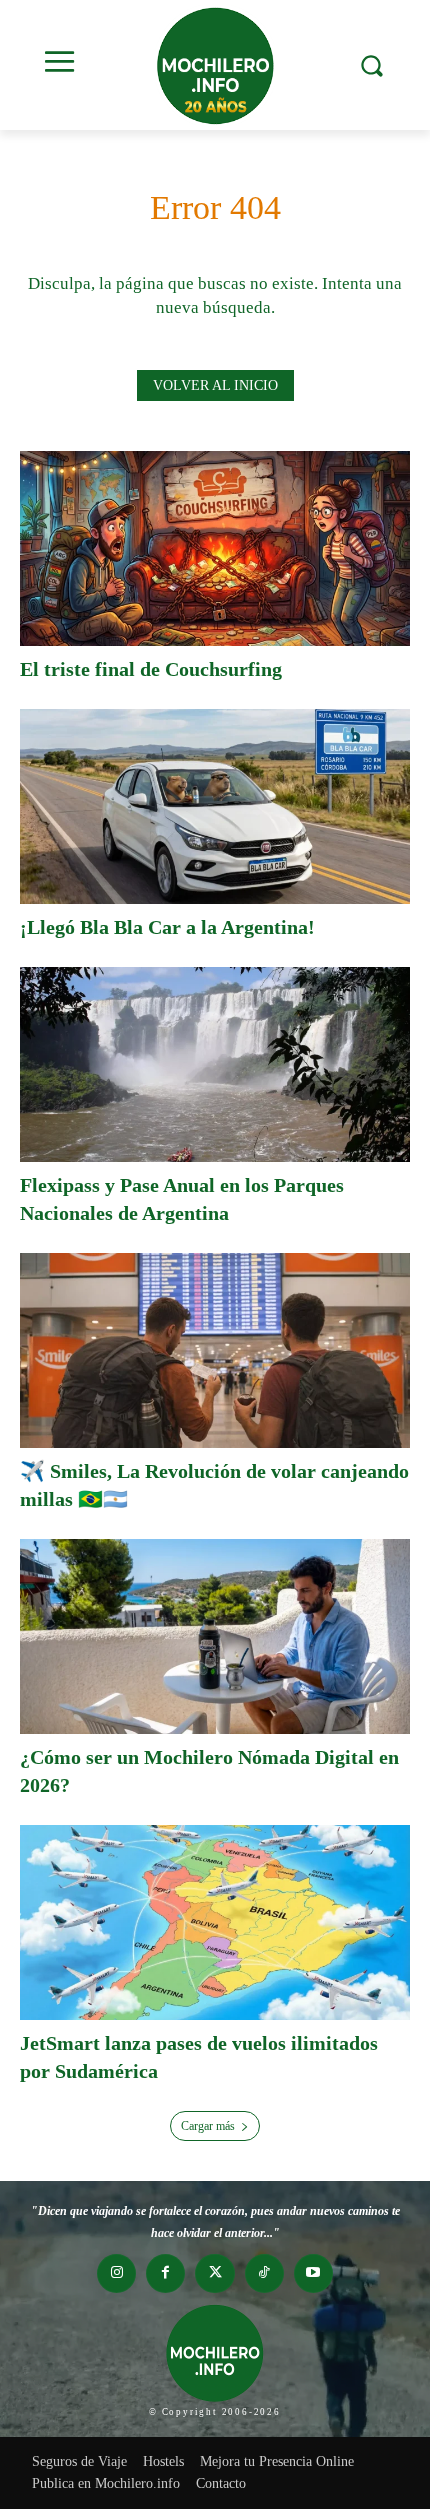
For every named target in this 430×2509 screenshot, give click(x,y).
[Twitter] (214, 2273)
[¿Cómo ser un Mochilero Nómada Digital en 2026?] (215, 1636)
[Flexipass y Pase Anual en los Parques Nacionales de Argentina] (215, 1064)
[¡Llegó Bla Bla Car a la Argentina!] (215, 806)
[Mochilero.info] (215, 65)
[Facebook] (165, 2273)
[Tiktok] (264, 2273)
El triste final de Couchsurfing (151, 669)
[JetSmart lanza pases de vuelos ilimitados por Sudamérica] (215, 1922)
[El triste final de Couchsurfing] (215, 548)
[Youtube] (313, 2273)
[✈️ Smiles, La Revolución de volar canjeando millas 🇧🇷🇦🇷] (215, 1350)
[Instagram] (116, 2273)
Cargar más (208, 2126)
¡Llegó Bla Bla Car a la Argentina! (167, 927)
